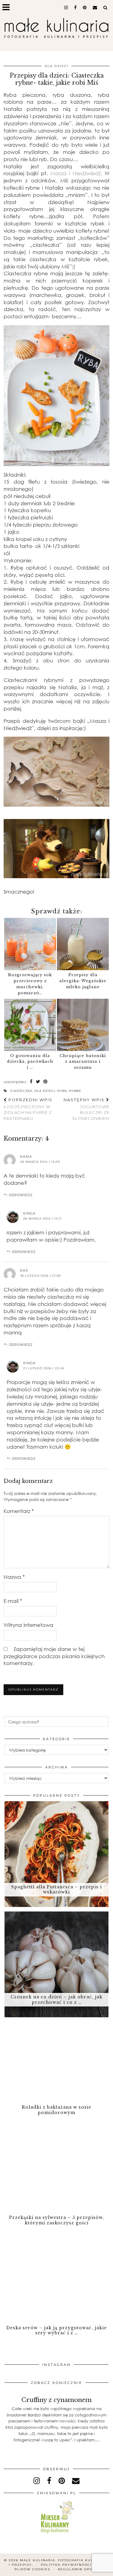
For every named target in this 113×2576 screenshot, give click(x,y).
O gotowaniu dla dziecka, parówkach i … (30, 1062)
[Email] (95, 8)
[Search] (105, 8)
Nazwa (14, 1577)
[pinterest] (85, 8)
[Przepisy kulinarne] (56, 2534)
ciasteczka (21, 1091)
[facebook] (75, 8)
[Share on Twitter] (38, 1082)
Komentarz (19, 1511)
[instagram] (66, 8)
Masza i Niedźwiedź (75, 173)
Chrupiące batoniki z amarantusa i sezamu (83, 1062)
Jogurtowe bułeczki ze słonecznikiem (86, 1109)
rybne (75, 1091)
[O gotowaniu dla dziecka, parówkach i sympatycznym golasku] (30, 1025)
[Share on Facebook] (31, 1082)
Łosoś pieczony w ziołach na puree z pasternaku (28, 1109)
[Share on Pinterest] (46, 1082)
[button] (8, 8)
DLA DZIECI (56, 66)
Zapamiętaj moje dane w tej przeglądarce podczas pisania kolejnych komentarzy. (54, 1656)
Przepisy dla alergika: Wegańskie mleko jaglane (83, 981)
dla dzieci (45, 1091)
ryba (62, 1091)
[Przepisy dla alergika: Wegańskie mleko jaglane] (83, 944)
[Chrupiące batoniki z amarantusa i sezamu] (83, 1025)
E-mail (13, 1601)
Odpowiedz (21, 1195)
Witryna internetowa (28, 1625)
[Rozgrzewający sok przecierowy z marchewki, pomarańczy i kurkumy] (30, 944)
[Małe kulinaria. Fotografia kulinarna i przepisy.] (56, 29)
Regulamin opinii (78, 2569)
